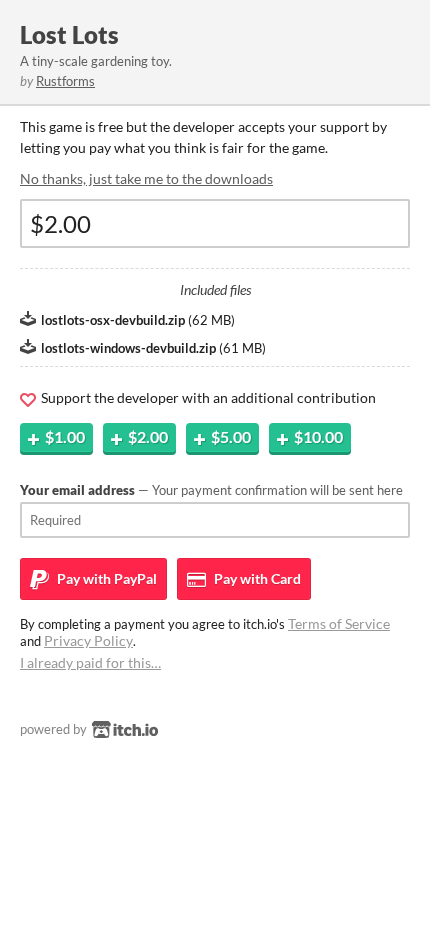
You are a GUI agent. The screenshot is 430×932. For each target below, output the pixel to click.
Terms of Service (339, 623)
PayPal (105, 578)
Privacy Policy (88, 640)
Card (256, 578)
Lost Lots (69, 34)
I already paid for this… (90, 662)
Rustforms (65, 81)
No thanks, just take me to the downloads (146, 178)
